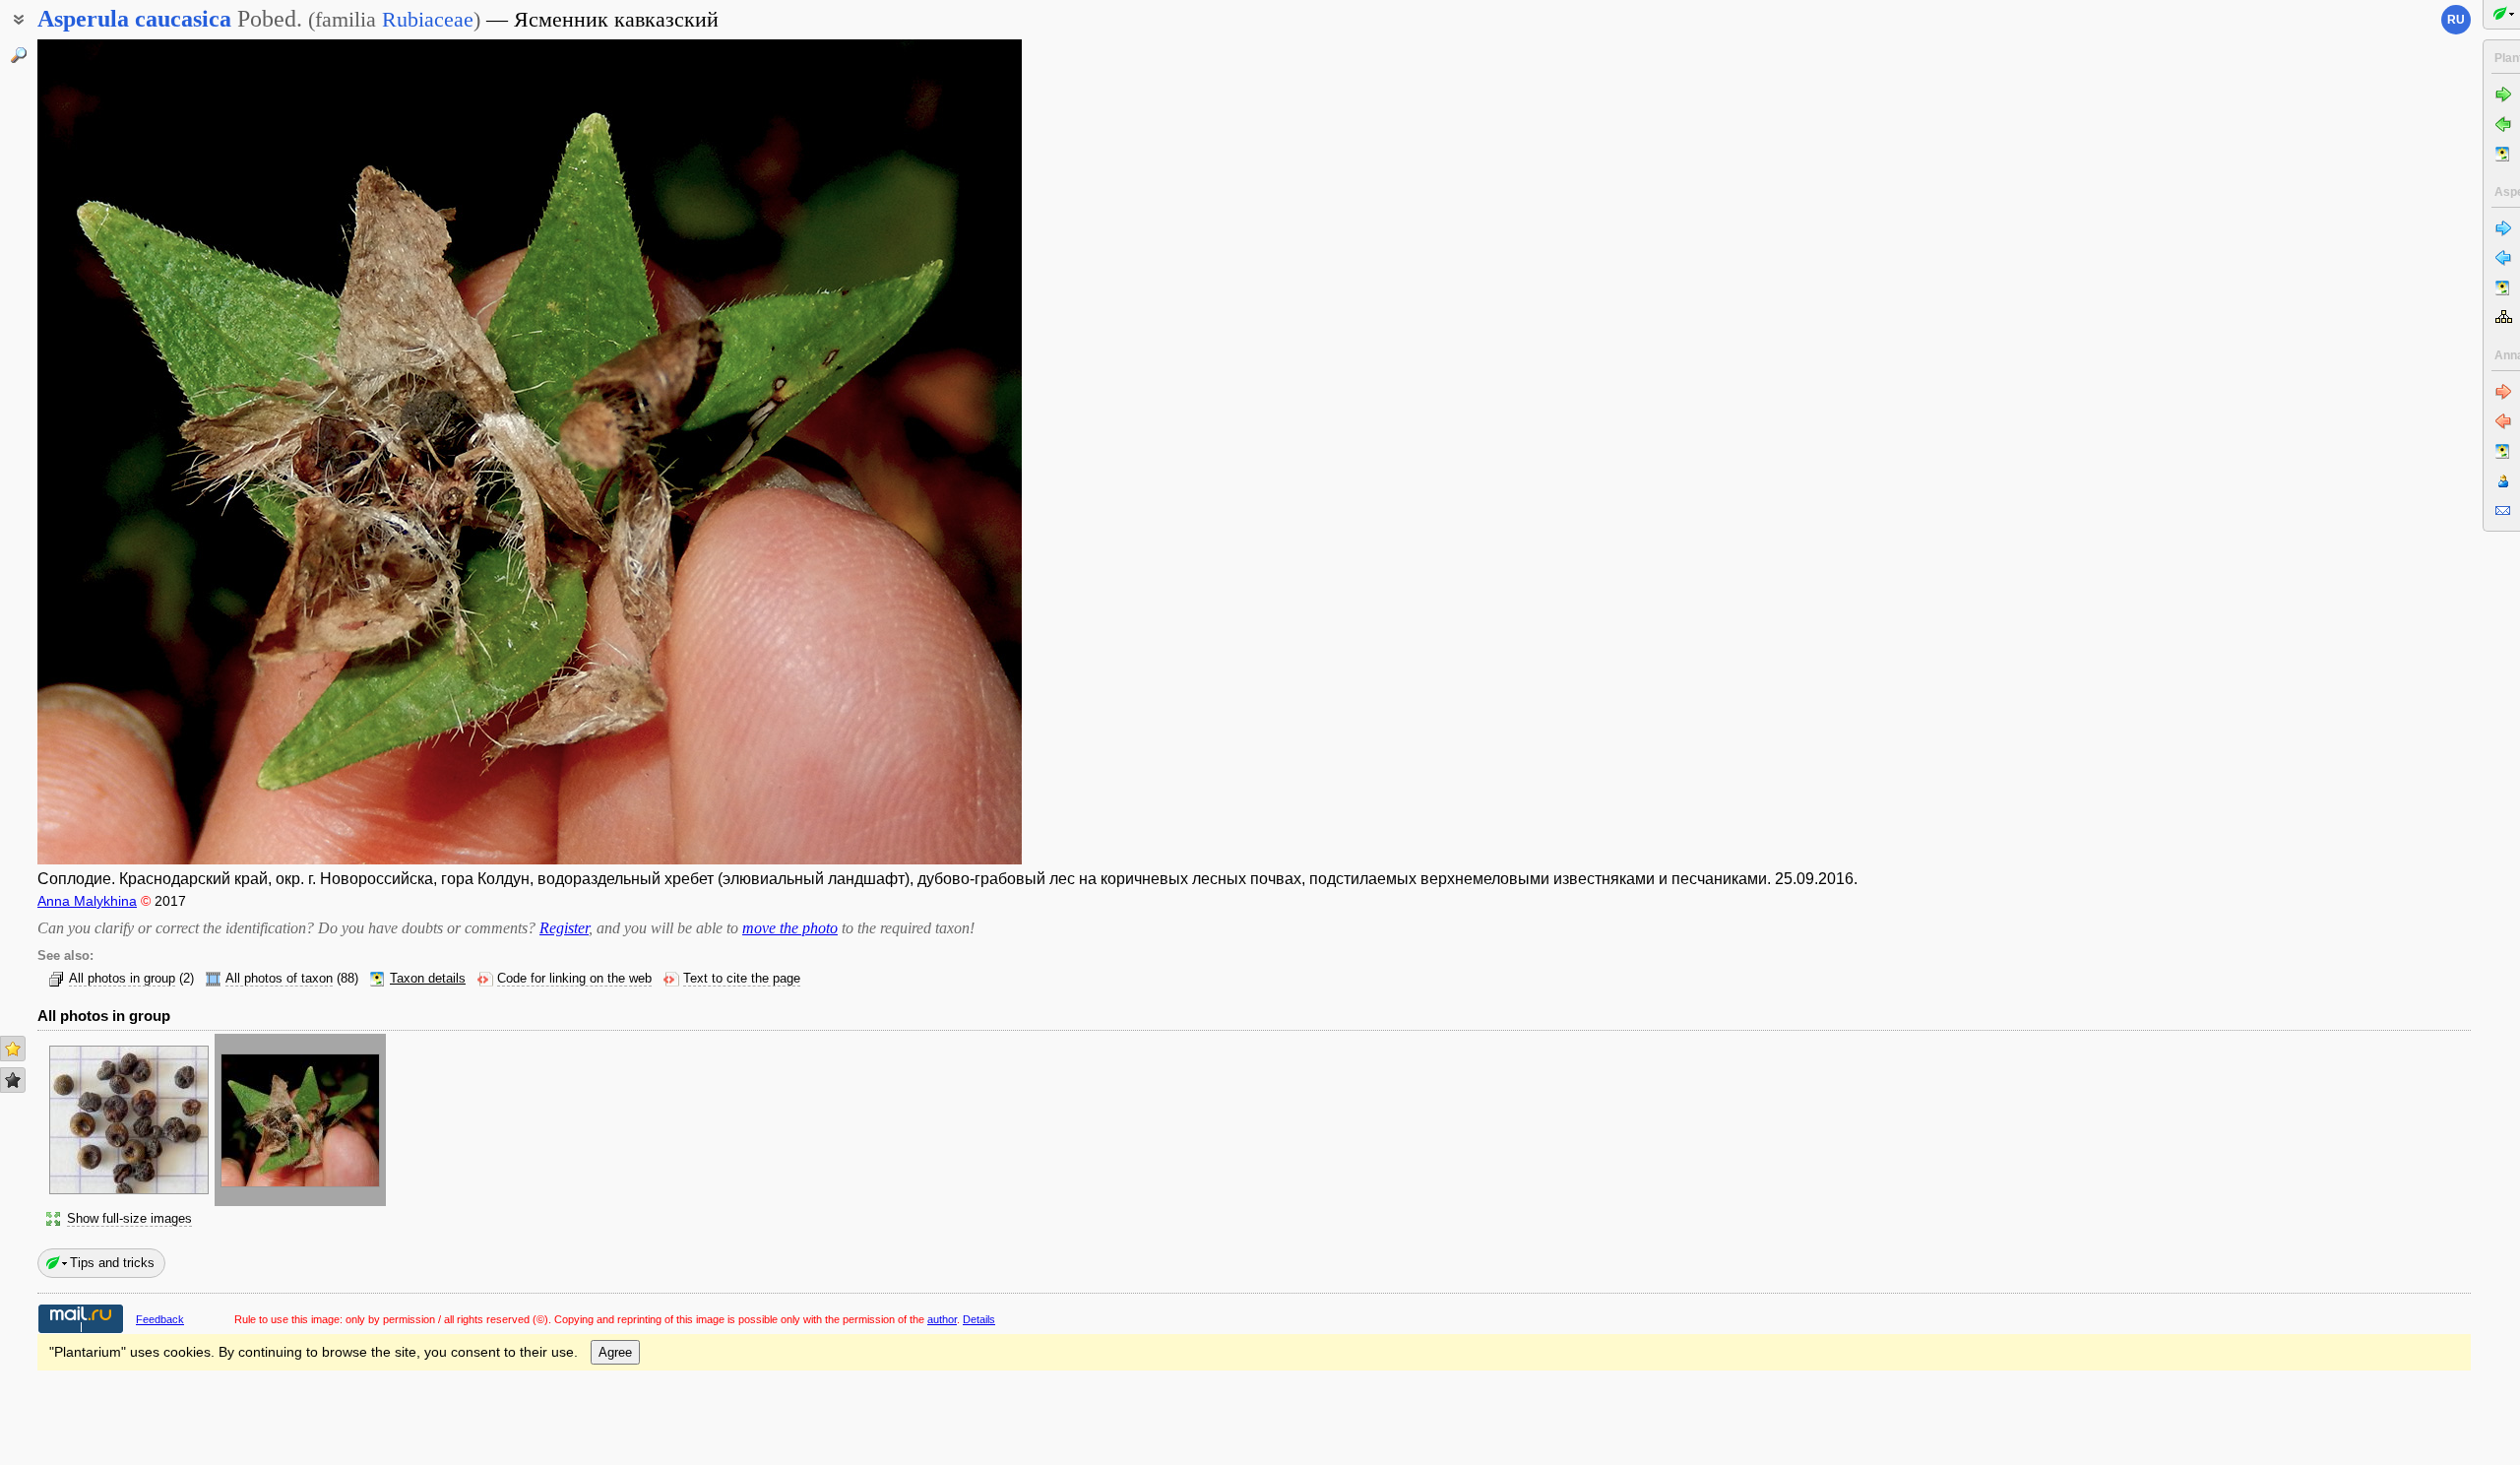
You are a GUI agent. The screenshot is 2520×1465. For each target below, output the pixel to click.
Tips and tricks (112, 1263)
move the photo (790, 928)
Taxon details (428, 979)
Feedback (160, 1319)
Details (979, 1319)
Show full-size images (129, 1219)
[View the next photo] (918, 452)
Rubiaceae (428, 19)
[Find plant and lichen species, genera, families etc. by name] (19, 55)
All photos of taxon (279, 979)
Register (564, 928)
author (942, 1319)
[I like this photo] (13, 1049)
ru (2456, 20)
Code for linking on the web (574, 979)
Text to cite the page (742, 979)
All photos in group (122, 979)
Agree (615, 1352)
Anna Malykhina (87, 901)
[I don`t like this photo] (13, 1080)
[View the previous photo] (141, 452)
